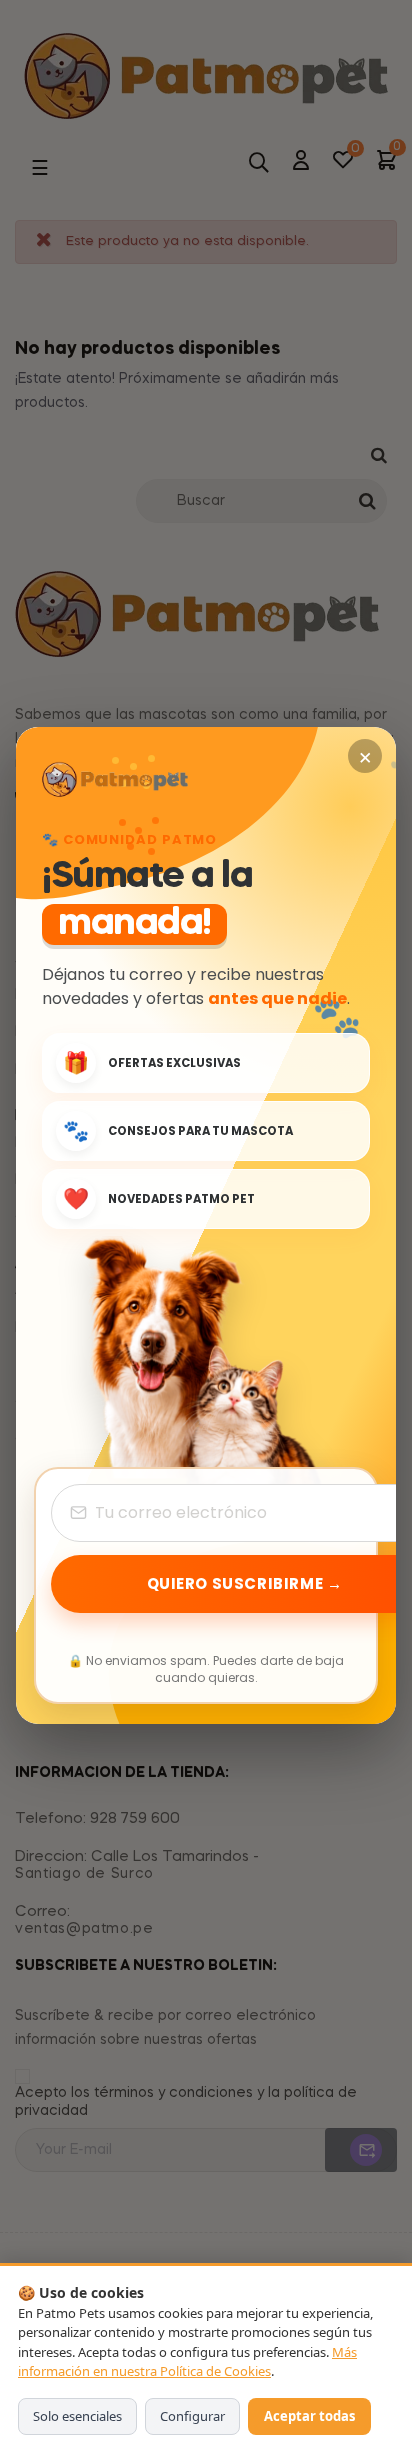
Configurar (192, 2416)
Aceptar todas (309, 2416)
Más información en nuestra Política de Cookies (187, 2362)
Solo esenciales (77, 2416)
